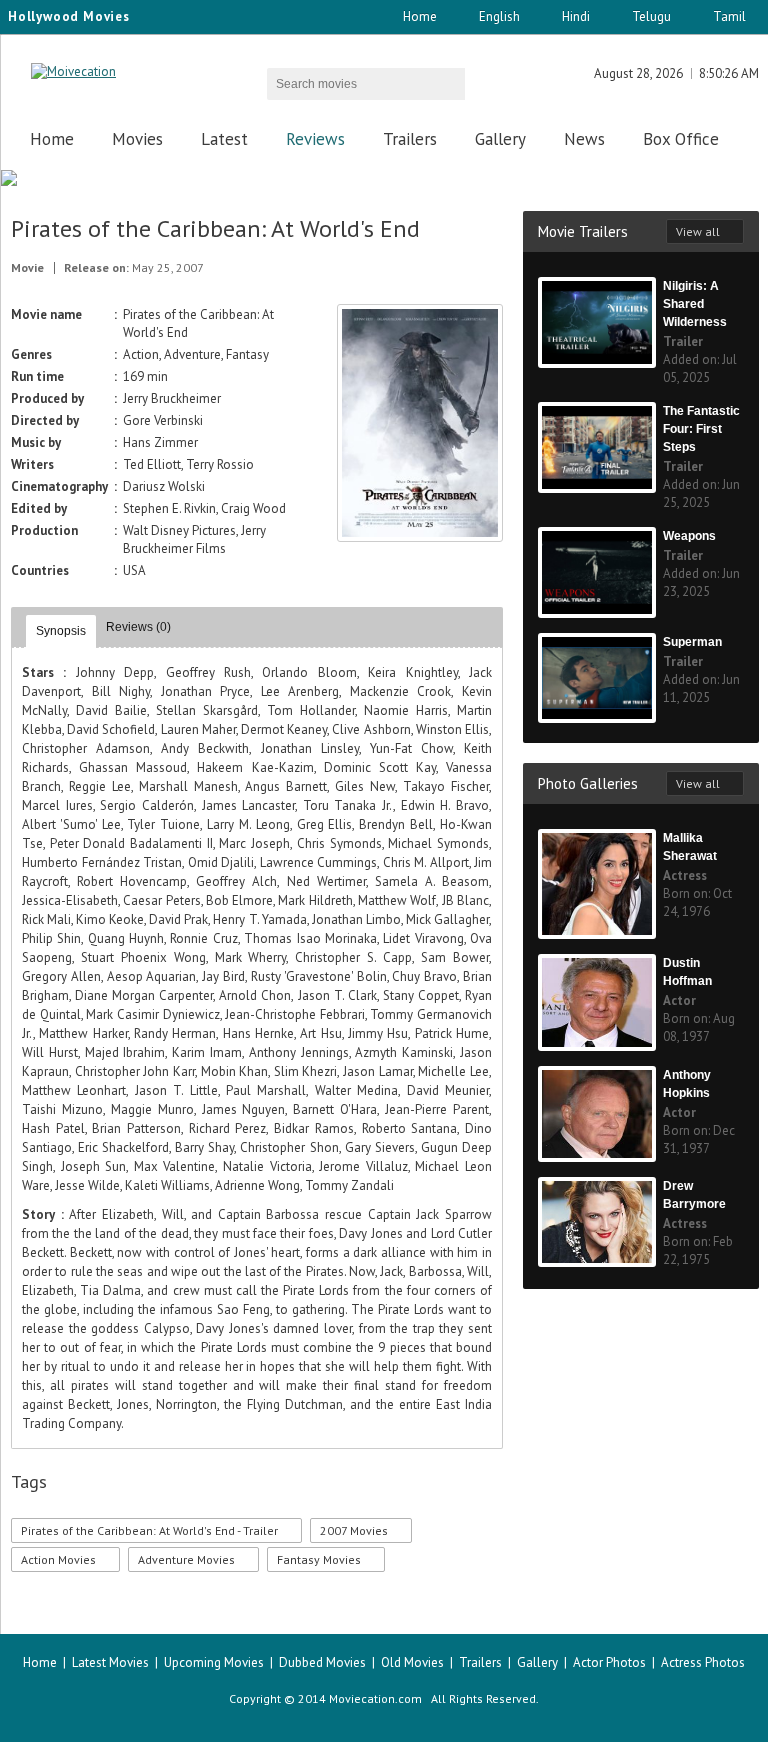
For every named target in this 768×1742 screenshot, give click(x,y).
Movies (137, 139)
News (584, 139)
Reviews (315, 139)
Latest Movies (110, 1662)
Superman (692, 642)
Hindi (576, 16)
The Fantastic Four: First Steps (701, 429)
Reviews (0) (138, 627)
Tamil (729, 16)
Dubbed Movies (322, 1662)
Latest (224, 139)
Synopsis (61, 631)
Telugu (651, 16)
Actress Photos (703, 1662)
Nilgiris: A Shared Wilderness (695, 304)
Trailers (410, 139)
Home (420, 16)
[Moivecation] (73, 71)
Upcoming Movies (214, 1662)
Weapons (689, 536)
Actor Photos (609, 1662)
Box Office (681, 139)
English (499, 16)
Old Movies (412, 1662)
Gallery (500, 139)
